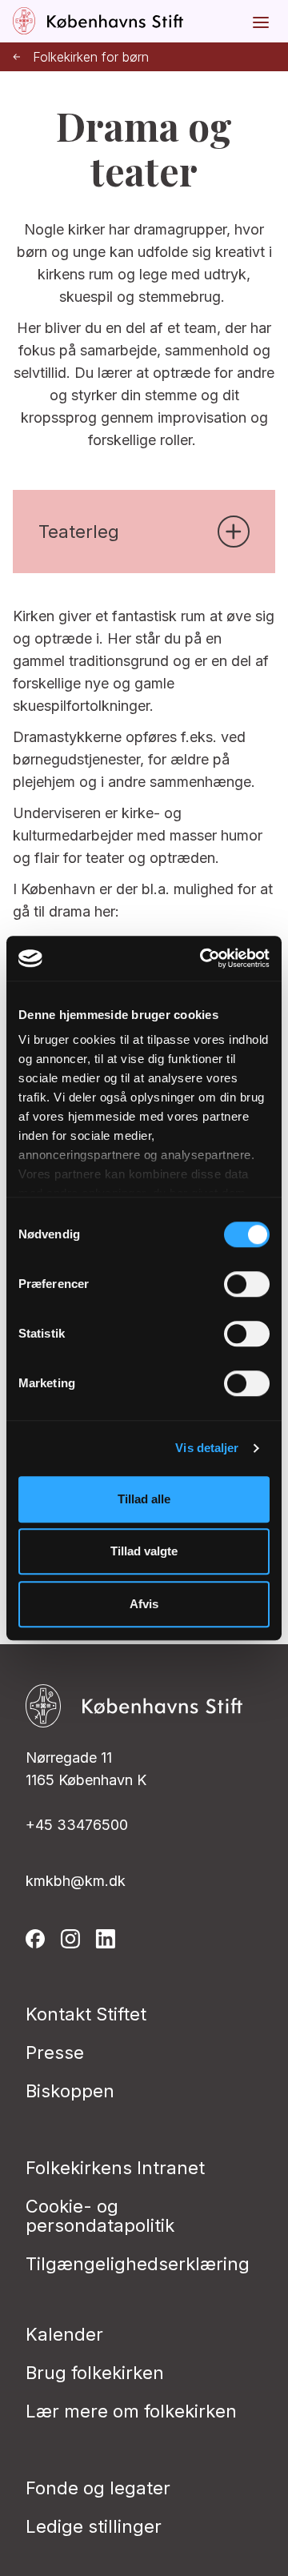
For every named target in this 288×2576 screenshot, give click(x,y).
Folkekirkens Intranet (115, 2168)
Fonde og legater (98, 2488)
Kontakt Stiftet (86, 2014)
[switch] (247, 1284)
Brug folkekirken (95, 2373)
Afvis (144, 1604)
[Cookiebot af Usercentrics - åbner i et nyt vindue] (203, 958)
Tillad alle (144, 1499)
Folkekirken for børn (91, 57)
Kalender (64, 2334)
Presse (55, 2052)
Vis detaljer (207, 1448)
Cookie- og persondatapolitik (100, 2216)
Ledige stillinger (94, 2526)
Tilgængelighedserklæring (138, 2264)
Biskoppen (70, 2091)
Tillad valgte (144, 1551)
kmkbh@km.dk (76, 1881)
